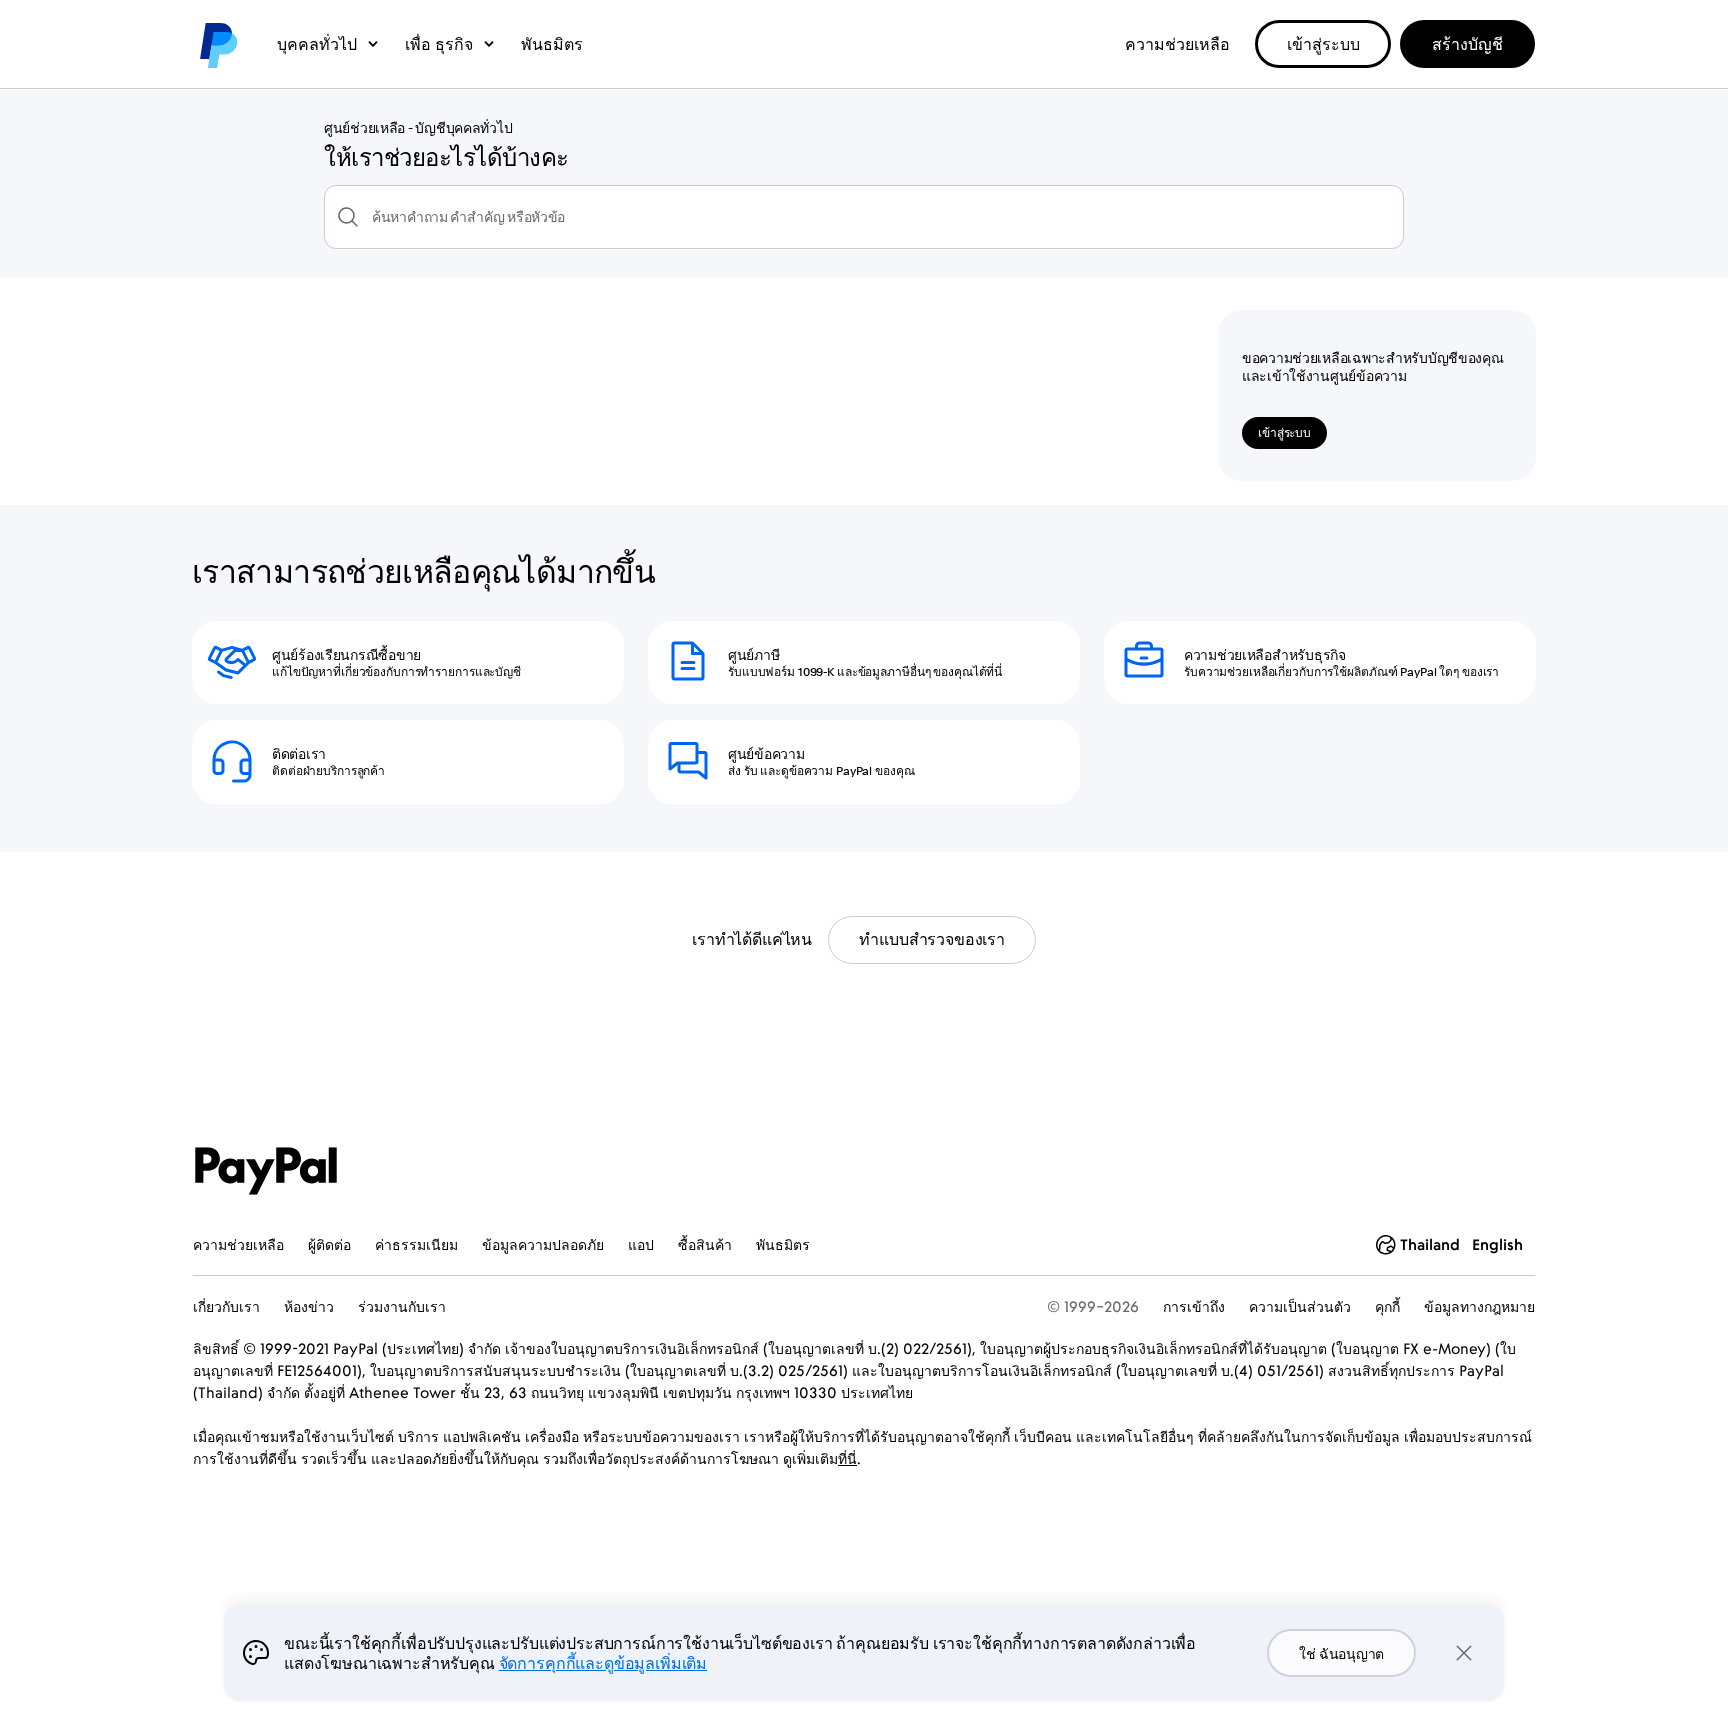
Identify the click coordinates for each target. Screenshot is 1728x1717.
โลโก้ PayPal (217, 44)
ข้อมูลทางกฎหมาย (1479, 1306)
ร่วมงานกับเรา (402, 1306)
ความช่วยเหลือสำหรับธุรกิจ (1265, 655)
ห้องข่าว (309, 1306)
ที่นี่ (847, 1458)
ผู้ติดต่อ (329, 1244)
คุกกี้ (1387, 1306)
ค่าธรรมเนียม (416, 1244)
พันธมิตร (552, 44)
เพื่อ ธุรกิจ (439, 44)
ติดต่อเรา (299, 754)
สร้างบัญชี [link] (1467, 44)
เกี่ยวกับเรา (226, 1306)
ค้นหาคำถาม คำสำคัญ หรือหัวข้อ (468, 217)
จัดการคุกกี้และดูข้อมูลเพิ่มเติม (603, 1662)
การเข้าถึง (1194, 1306)
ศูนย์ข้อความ (766, 754)
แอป (641, 1244)
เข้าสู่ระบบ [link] (1323, 44)
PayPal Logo (266, 1171)
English (1497, 1244)
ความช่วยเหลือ (1177, 44)
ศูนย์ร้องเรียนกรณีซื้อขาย (346, 655)
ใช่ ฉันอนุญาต (1341, 1653)
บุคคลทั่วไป (317, 44)
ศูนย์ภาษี (753, 655)
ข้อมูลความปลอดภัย (543, 1244)
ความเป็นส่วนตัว (1300, 1306)
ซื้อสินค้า (705, 1244)
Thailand (1430, 1244)
